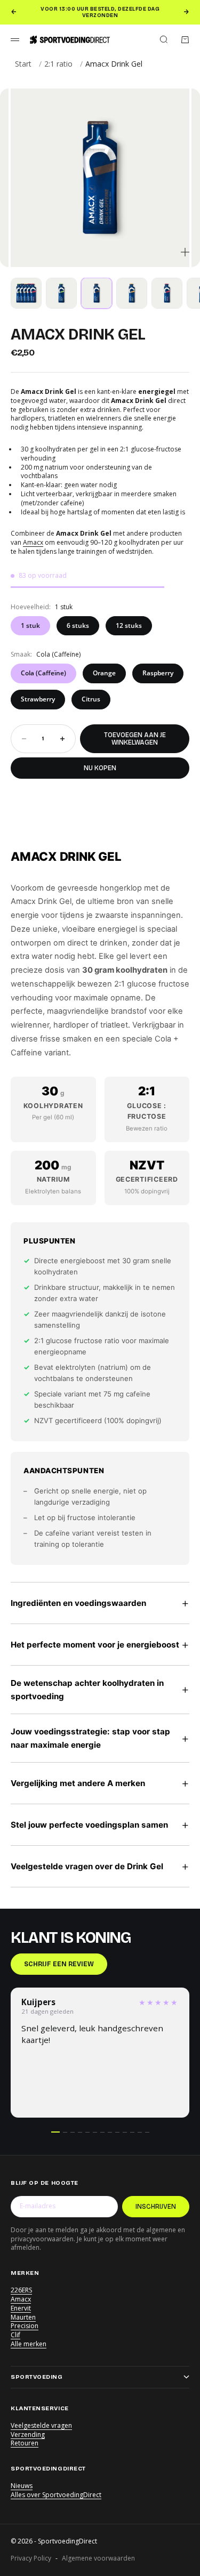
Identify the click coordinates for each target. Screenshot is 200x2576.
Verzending (28, 2434)
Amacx (33, 542)
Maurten (23, 2317)
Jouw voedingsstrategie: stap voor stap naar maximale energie (100, 1738)
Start (23, 64)
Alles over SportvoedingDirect (56, 2495)
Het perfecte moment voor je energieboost (100, 1644)
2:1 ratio (58, 64)
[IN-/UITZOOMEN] (185, 252)
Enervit (21, 2308)
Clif (15, 2335)
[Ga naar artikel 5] (167, 293)
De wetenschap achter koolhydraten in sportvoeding (100, 1690)
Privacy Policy (31, 2558)
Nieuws (22, 2486)
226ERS (21, 2290)
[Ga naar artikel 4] (132, 293)
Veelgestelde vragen (41, 2425)
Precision (25, 2326)
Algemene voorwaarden (98, 2558)
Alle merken (29, 2344)
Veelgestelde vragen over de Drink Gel (100, 1866)
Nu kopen (100, 768)
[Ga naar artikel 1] (26, 293)
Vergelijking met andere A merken (100, 1783)
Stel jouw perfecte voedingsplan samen (100, 1824)
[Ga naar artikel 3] (97, 293)
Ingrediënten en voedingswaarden (100, 1602)
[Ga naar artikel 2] (61, 293)
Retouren (25, 2443)
